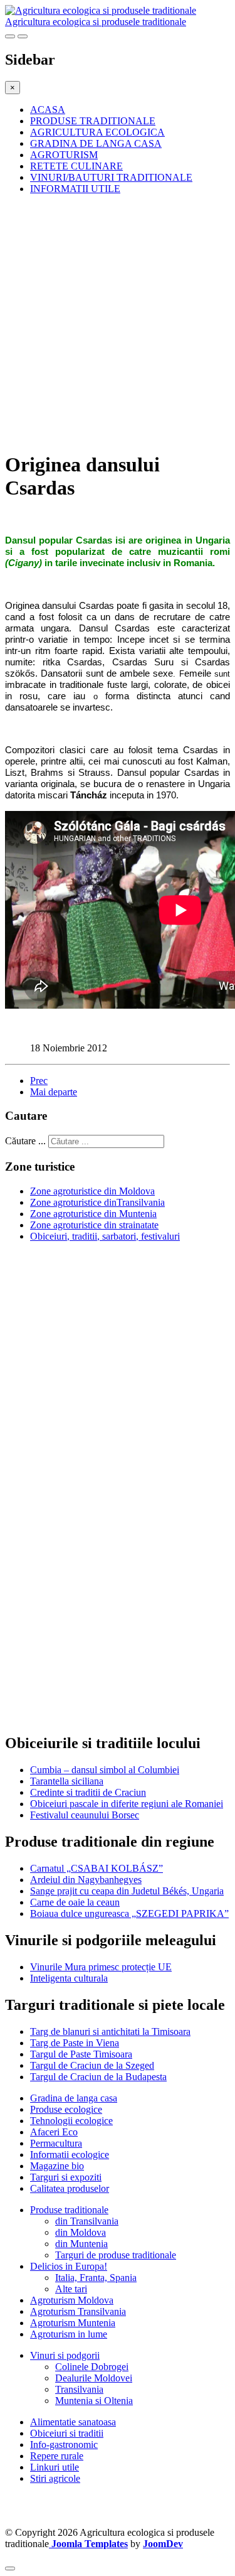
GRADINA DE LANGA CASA (96, 143)
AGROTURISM (64, 155)
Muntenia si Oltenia (94, 2401)
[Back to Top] (10, 2568)
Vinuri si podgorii (65, 2355)
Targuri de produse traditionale (116, 2255)
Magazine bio (57, 2166)
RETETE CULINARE (76, 166)
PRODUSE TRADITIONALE (93, 121)
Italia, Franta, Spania (96, 2278)
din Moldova (81, 2232)
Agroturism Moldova (72, 2300)
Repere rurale (57, 2456)
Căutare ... (25, 1141)
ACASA (48, 110)
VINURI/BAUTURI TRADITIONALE (111, 177)
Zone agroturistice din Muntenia (93, 1214)
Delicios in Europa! (69, 2266)
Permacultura (56, 2143)
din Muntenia (81, 2244)
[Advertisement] (118, 322)
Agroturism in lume (69, 2334)
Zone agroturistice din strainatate (94, 1225)
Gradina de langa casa (74, 2098)
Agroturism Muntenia (73, 2323)
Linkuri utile (55, 2467)
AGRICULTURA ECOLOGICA (97, 132)
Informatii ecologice (70, 2155)
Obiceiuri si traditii (67, 2433)
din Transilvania (87, 2221)
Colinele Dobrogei (92, 2367)
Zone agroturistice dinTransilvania (97, 1202)
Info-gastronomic (64, 2445)
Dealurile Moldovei (94, 2378)
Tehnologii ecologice (71, 2121)
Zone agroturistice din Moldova (92, 1191)
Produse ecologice (66, 2109)
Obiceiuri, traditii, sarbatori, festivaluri (105, 1236)
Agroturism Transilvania (78, 2311)
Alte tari (71, 2289)
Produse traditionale (69, 2210)
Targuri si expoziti (66, 2177)
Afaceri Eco (54, 2132)
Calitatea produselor (70, 2188)
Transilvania (79, 2389)
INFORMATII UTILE (75, 189)
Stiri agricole (55, 2478)
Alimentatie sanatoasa (73, 2422)
